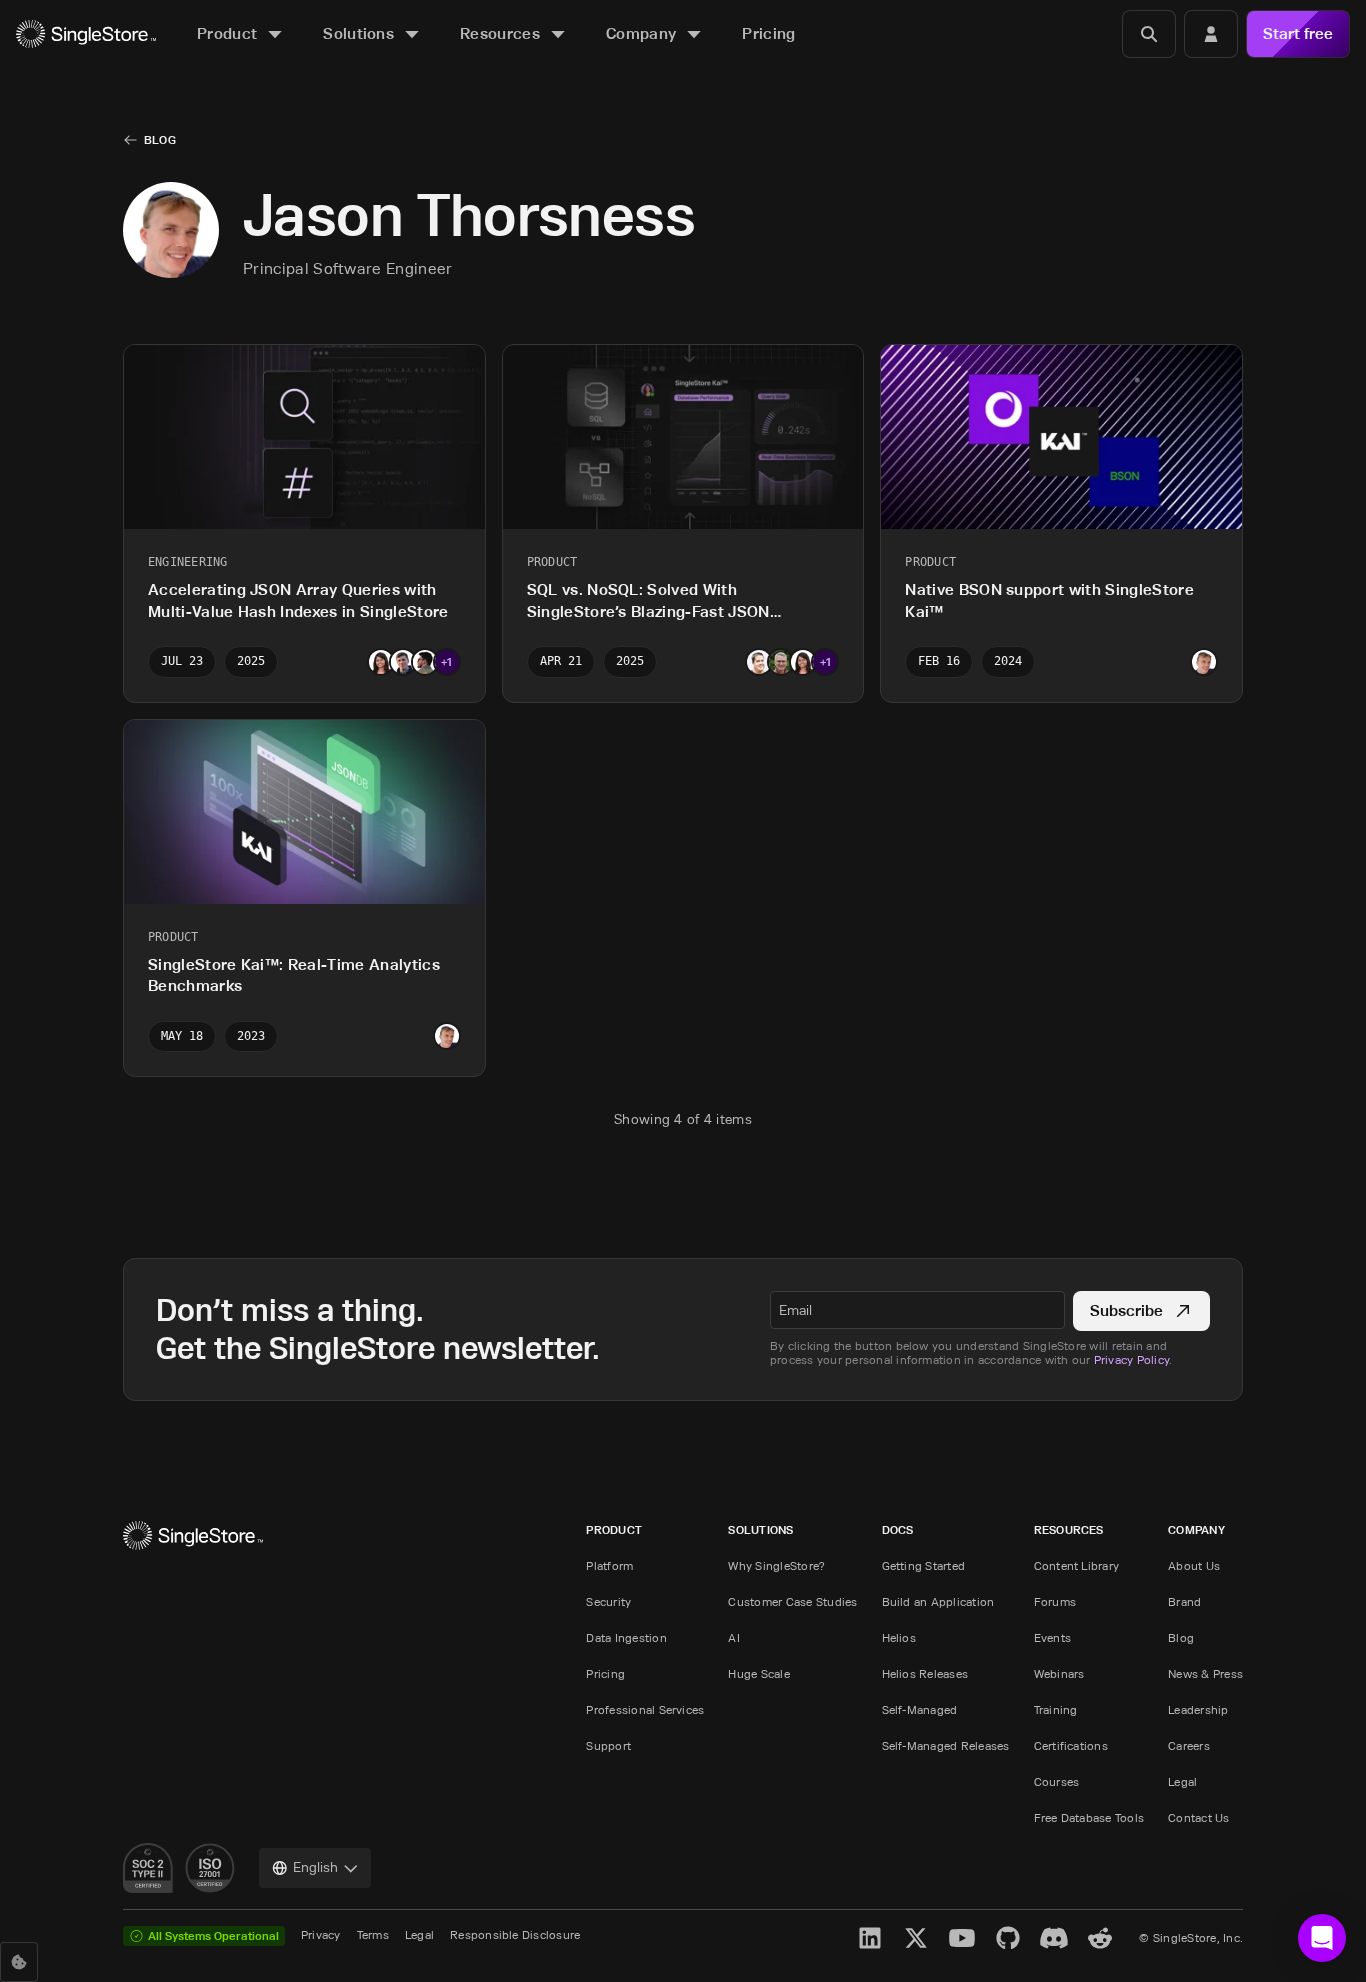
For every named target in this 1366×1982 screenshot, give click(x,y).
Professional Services (645, 1709)
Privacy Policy (1131, 1359)
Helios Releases (925, 1673)
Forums (1055, 1601)
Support (608, 1745)
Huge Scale (758, 1673)
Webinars (1059, 1673)
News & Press (1205, 1673)
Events (1052, 1637)
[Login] (1211, 34)
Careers (1189, 1745)
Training (1056, 1709)
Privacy (321, 1934)
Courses (1057, 1781)
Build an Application (938, 1601)
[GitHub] (1008, 1938)
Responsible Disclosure (515, 1934)
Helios (899, 1637)
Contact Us (1198, 1817)
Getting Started (924, 1565)
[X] (916, 1938)
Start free (1298, 33)
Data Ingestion (626, 1637)
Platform (609, 1565)
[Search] (1149, 34)
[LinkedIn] (870, 1938)
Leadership (1198, 1709)
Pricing (605, 1673)
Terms (373, 1934)
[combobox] (315, 1868)
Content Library (1077, 1565)
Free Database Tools (1089, 1817)
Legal (1182, 1781)
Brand (1184, 1601)
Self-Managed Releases (946, 1745)
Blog (160, 139)
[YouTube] (962, 1938)
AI (733, 1637)
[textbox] (917, 1310)
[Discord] (1054, 1938)
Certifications (1071, 1745)
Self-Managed (920, 1709)
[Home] (86, 34)
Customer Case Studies (792, 1601)
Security (608, 1601)
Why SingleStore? (776, 1565)
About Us (1194, 1565)
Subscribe (1126, 1310)
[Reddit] (1100, 1938)
